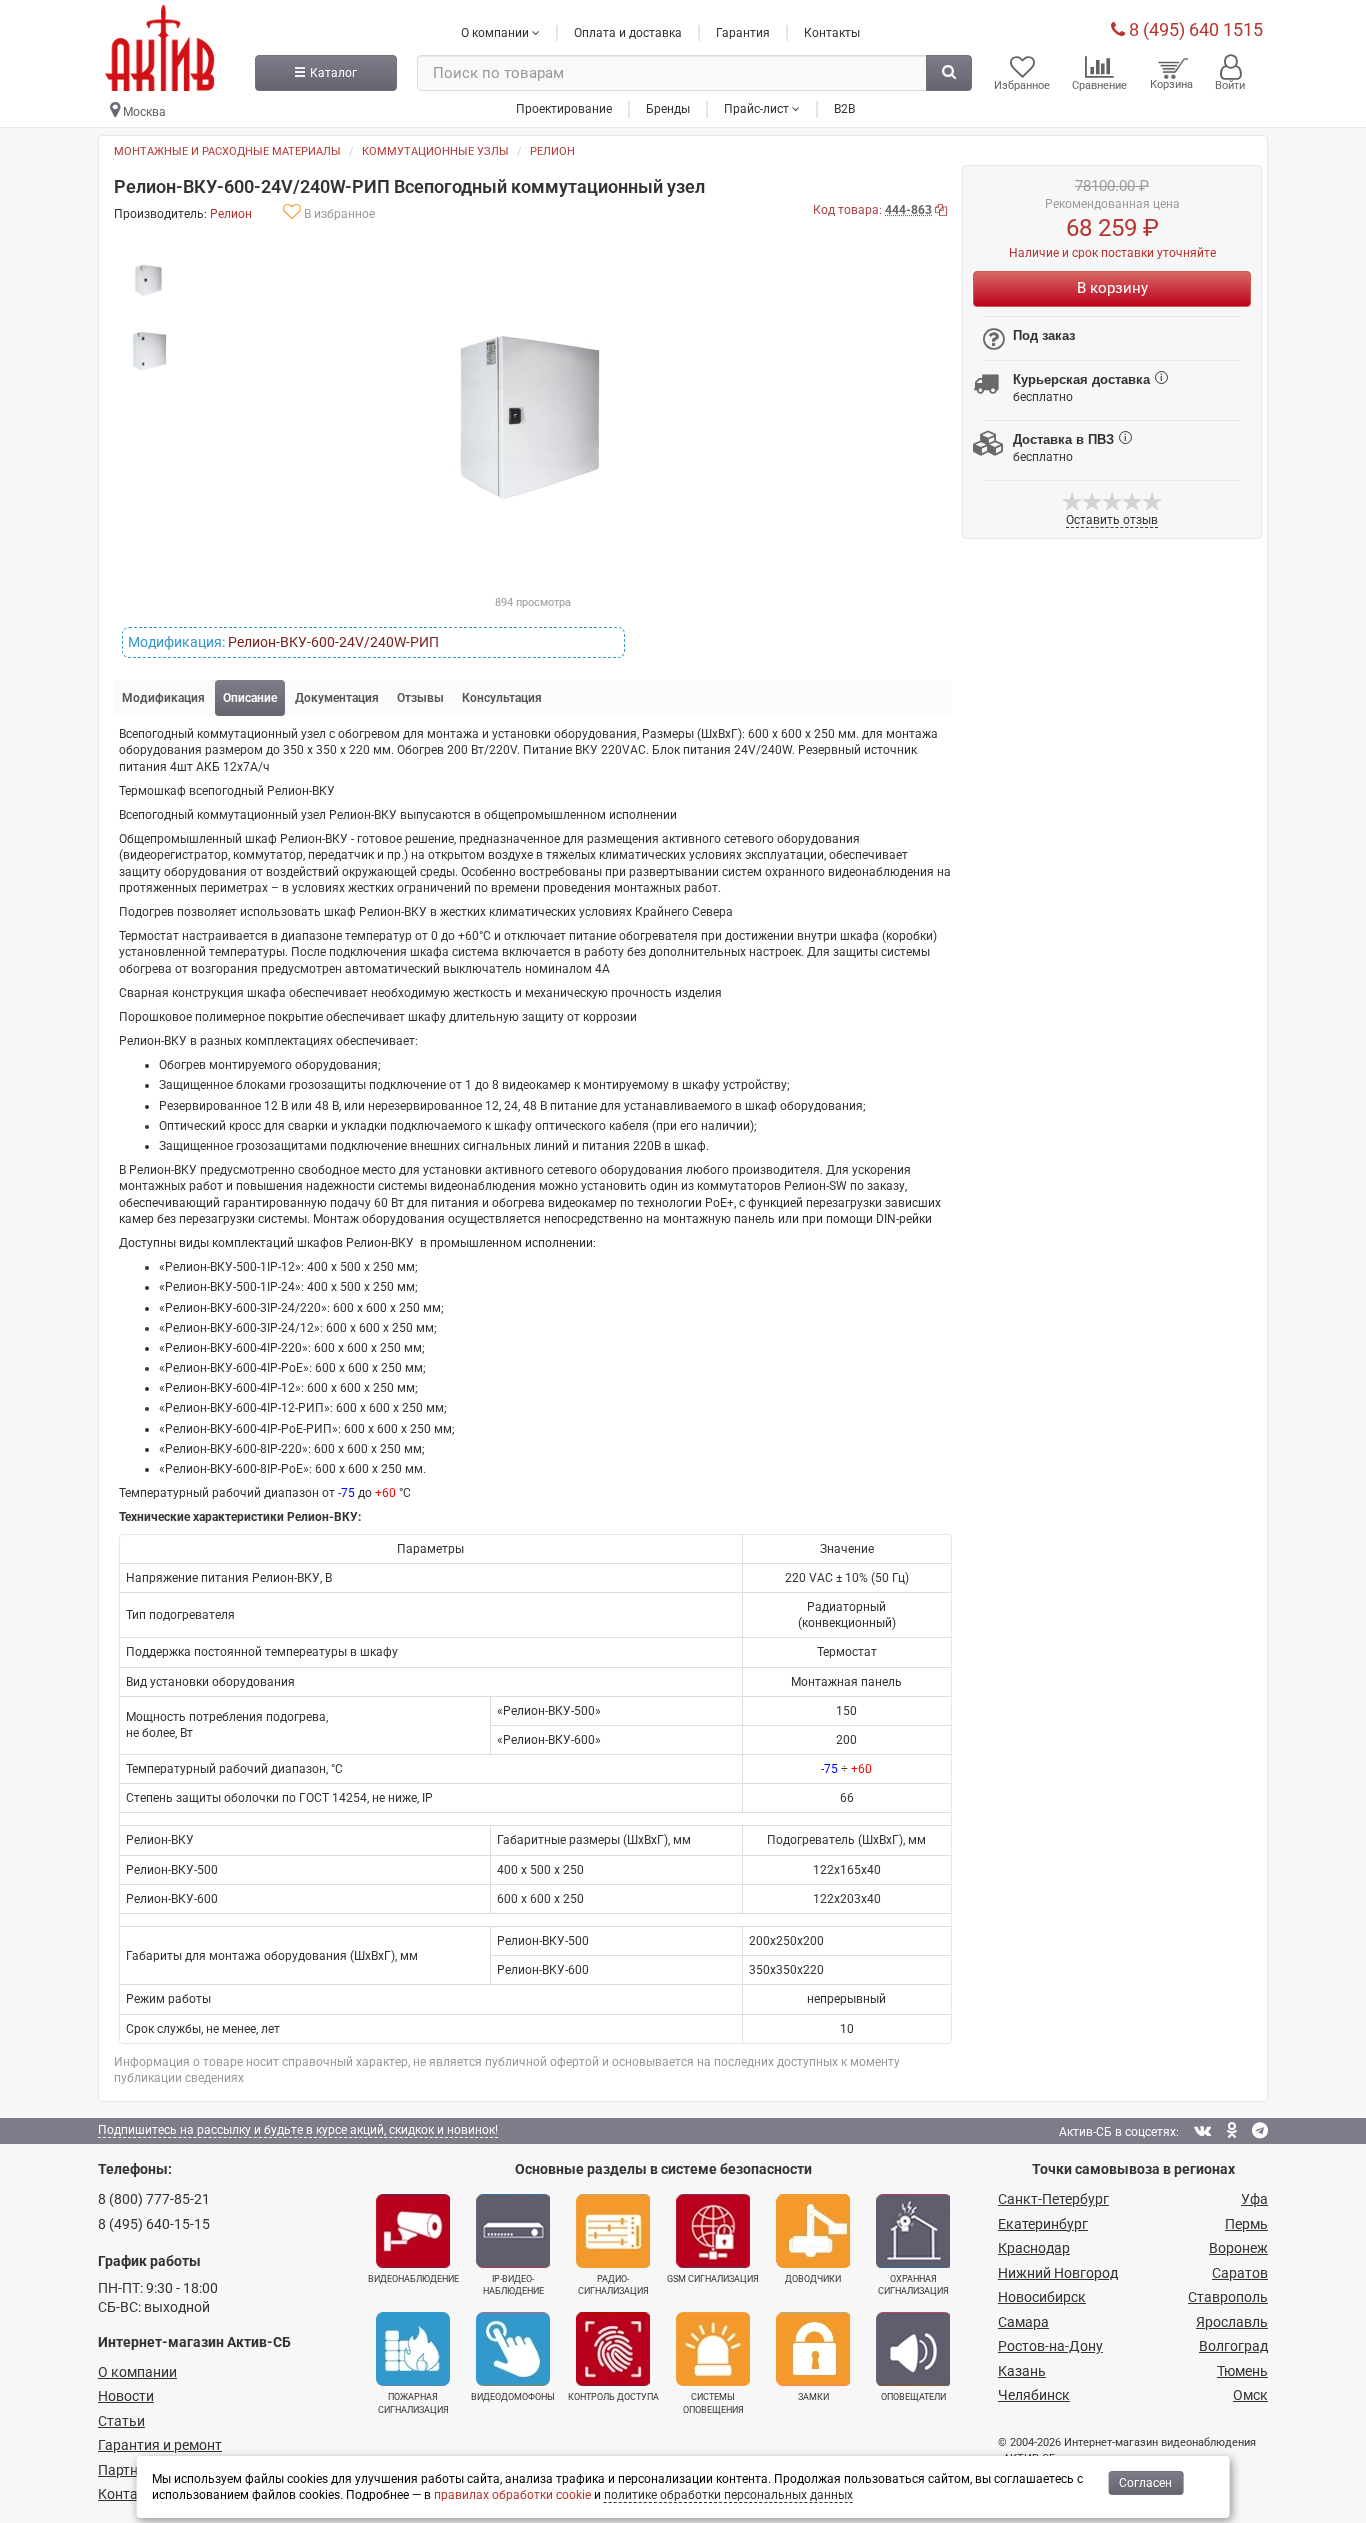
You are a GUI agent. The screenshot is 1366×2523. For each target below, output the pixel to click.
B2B (844, 109)
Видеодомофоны (513, 2397)
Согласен (1145, 2483)
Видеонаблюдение (413, 2279)
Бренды (668, 109)
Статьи (121, 2421)
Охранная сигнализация (913, 2285)
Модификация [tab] (163, 698)
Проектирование (564, 109)
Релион (552, 151)
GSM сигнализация (713, 2279)
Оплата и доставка (628, 33)
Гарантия (743, 33)
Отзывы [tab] (420, 698)
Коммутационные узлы (435, 151)
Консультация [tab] (502, 698)
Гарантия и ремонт (160, 2445)
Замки (813, 2397)
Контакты (832, 33)
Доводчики (813, 2279)
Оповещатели (913, 2397)
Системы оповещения (713, 2403)
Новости (126, 2396)
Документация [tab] (337, 698)
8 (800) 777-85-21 (154, 2199)
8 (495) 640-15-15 (154, 2224)
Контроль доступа (613, 2397)
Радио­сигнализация (613, 2285)
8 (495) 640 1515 (1194, 29)
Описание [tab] (250, 698)
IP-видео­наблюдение (513, 2285)
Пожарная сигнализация (413, 2403)
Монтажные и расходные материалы (227, 151)
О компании (137, 2372)
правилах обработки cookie (512, 2495)
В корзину (1112, 288)
